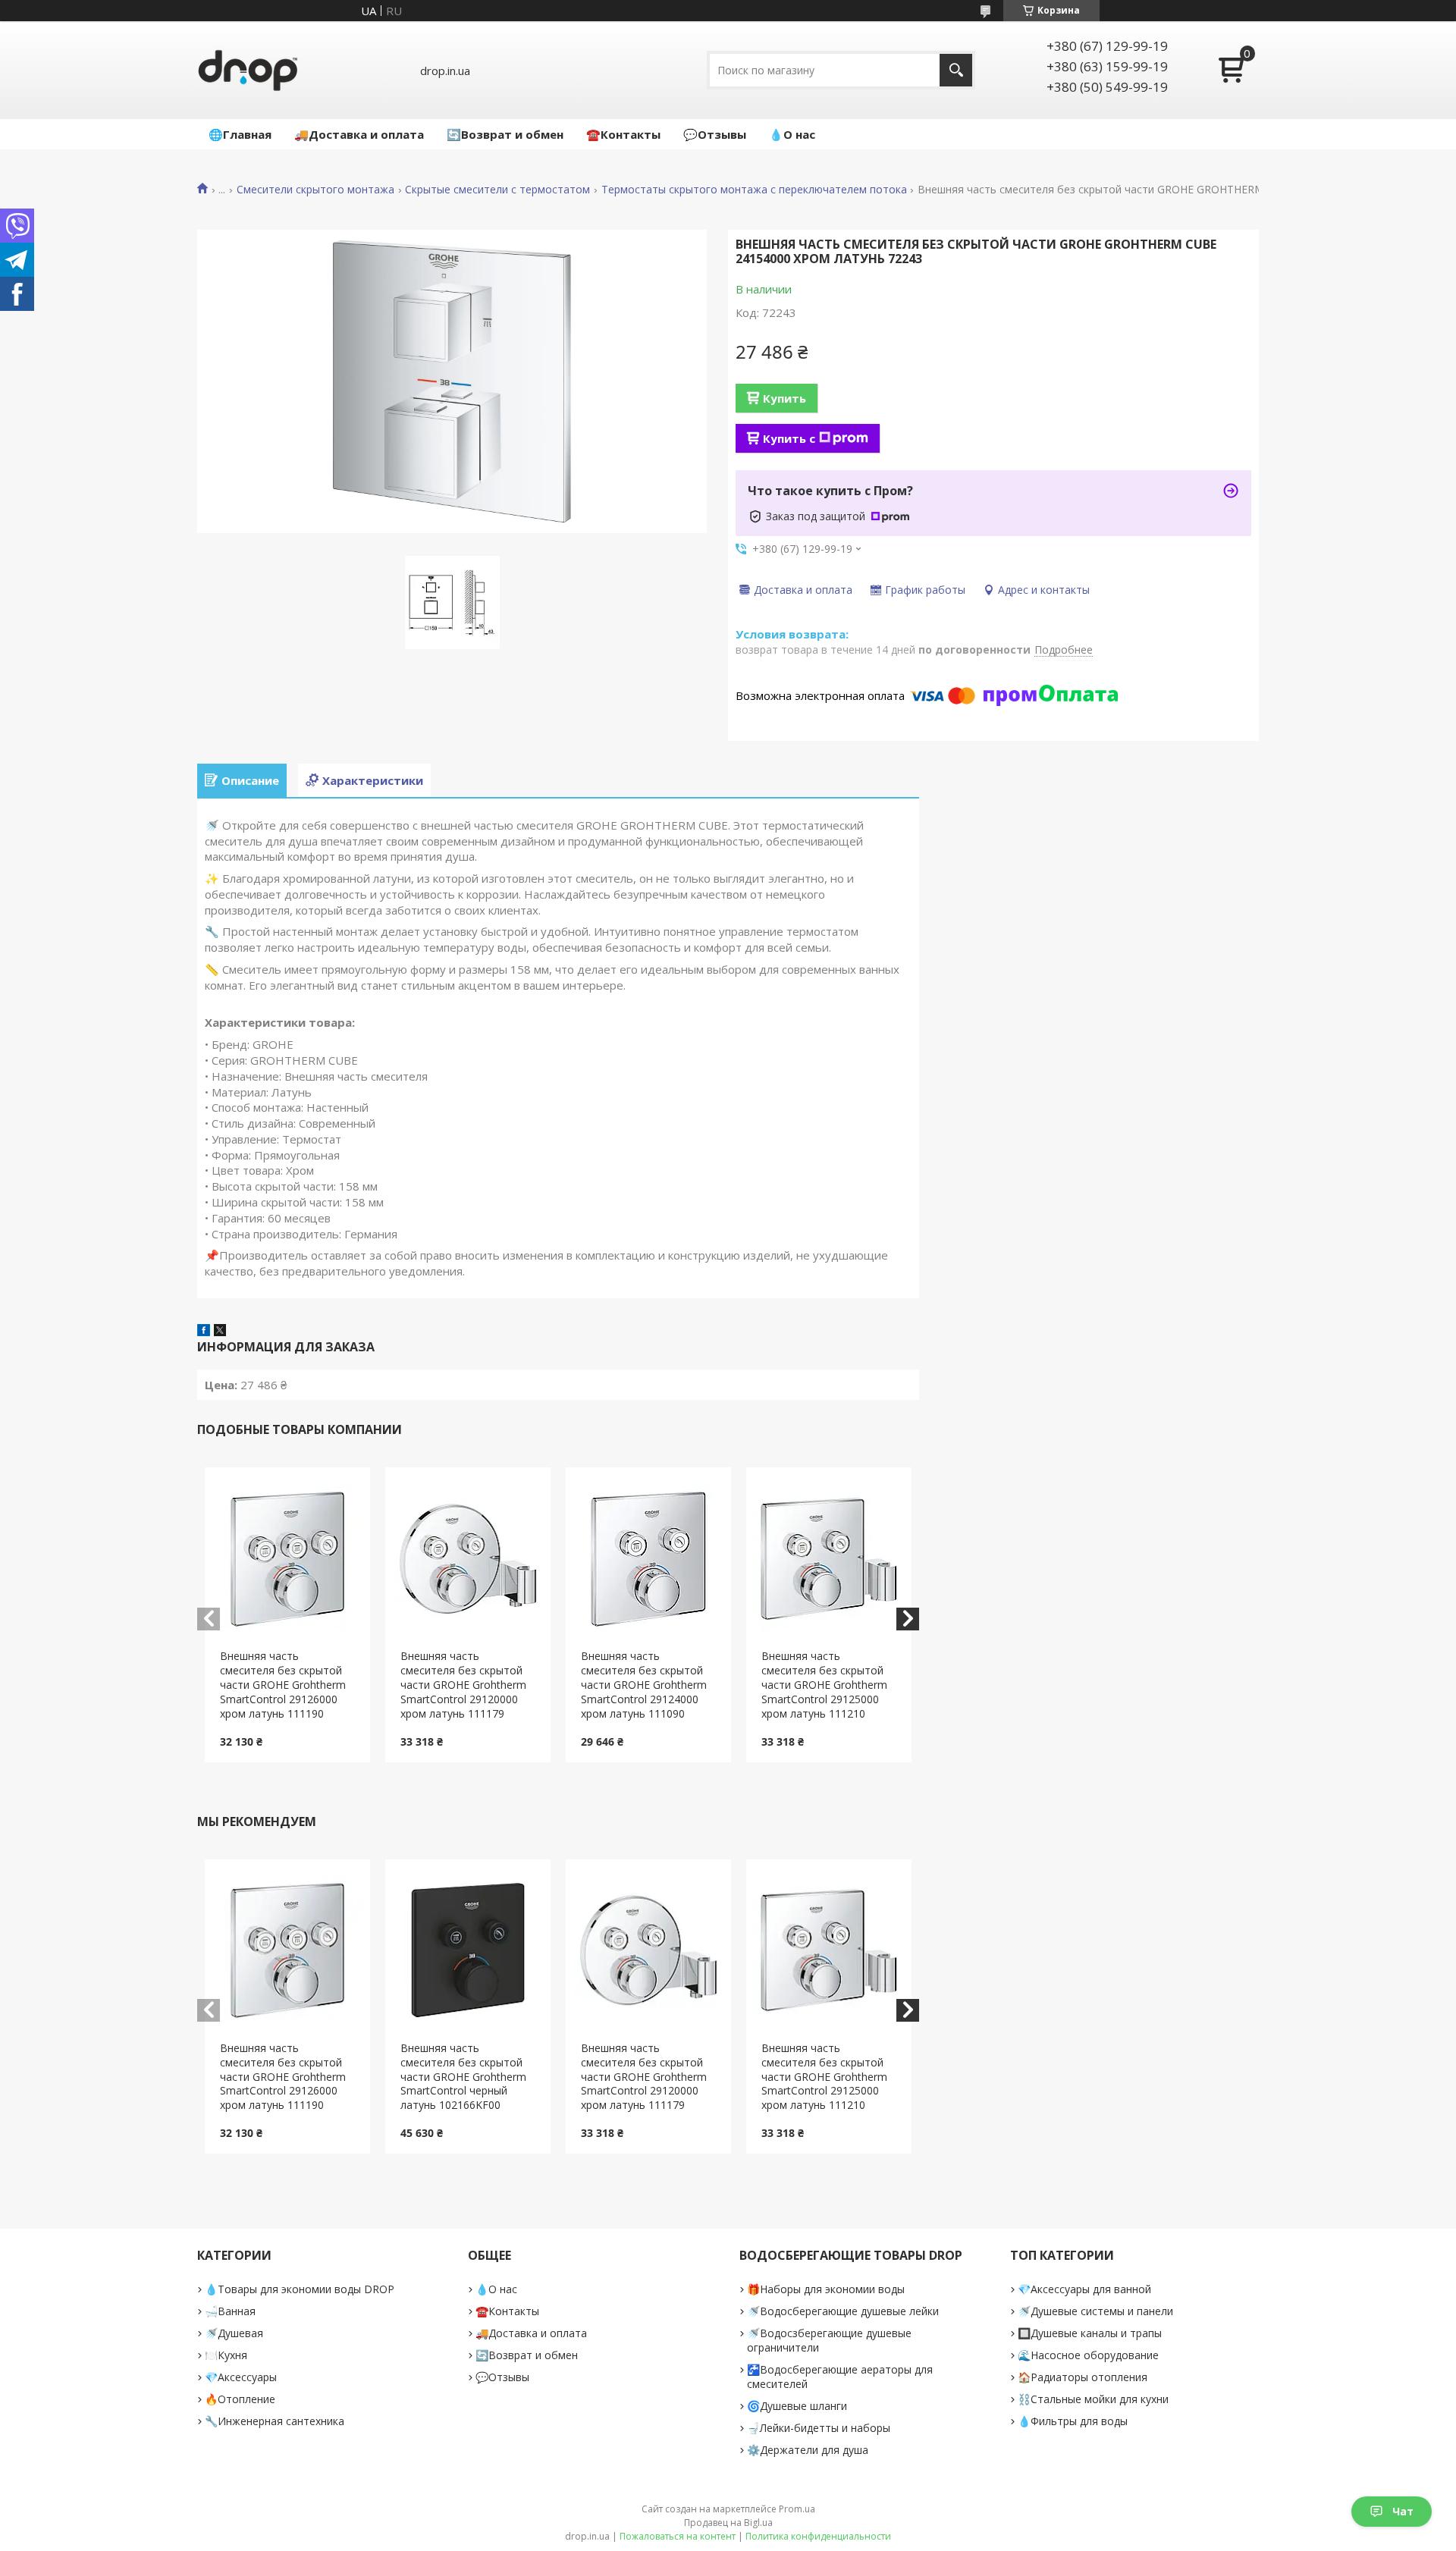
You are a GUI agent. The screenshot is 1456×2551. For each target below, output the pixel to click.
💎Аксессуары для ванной (1084, 2289)
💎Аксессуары (241, 2377)
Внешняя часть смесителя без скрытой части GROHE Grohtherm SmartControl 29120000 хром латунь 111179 (463, 1685)
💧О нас (792, 134)
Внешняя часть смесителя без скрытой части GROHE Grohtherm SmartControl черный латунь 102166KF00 (463, 2077)
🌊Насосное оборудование (1088, 2355)
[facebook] (204, 1332)
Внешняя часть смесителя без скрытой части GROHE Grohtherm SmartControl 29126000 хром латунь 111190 (283, 1685)
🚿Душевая (234, 2333)
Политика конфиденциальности (818, 2536)
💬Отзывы (715, 134)
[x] (220, 1332)
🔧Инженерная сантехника (275, 2421)
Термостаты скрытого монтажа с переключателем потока (754, 190)
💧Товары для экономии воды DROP (300, 2289)
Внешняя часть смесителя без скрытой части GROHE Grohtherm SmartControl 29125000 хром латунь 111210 (824, 1685)
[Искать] (956, 70)
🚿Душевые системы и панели (1095, 2311)
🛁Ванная (230, 2311)
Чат (1403, 2511)
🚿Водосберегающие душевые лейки (843, 2311)
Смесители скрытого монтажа (315, 190)
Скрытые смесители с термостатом (497, 190)
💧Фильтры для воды (1073, 2421)
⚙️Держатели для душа (808, 2450)
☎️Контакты (623, 134)
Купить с (789, 438)
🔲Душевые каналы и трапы (1090, 2333)
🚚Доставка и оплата (359, 134)
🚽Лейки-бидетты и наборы (819, 2428)
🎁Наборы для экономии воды (826, 2289)
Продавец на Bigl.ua (728, 2523)
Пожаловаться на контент (678, 2536)
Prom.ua (797, 2509)
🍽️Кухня (226, 2355)
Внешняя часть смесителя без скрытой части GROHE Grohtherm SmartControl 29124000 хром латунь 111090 (644, 1685)
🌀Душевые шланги (797, 2406)
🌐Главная (240, 134)
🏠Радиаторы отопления (1083, 2377)
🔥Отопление (240, 2399)
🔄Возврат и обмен (505, 134)
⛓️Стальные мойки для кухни (1093, 2399)
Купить (784, 398)
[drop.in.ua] (248, 70)
